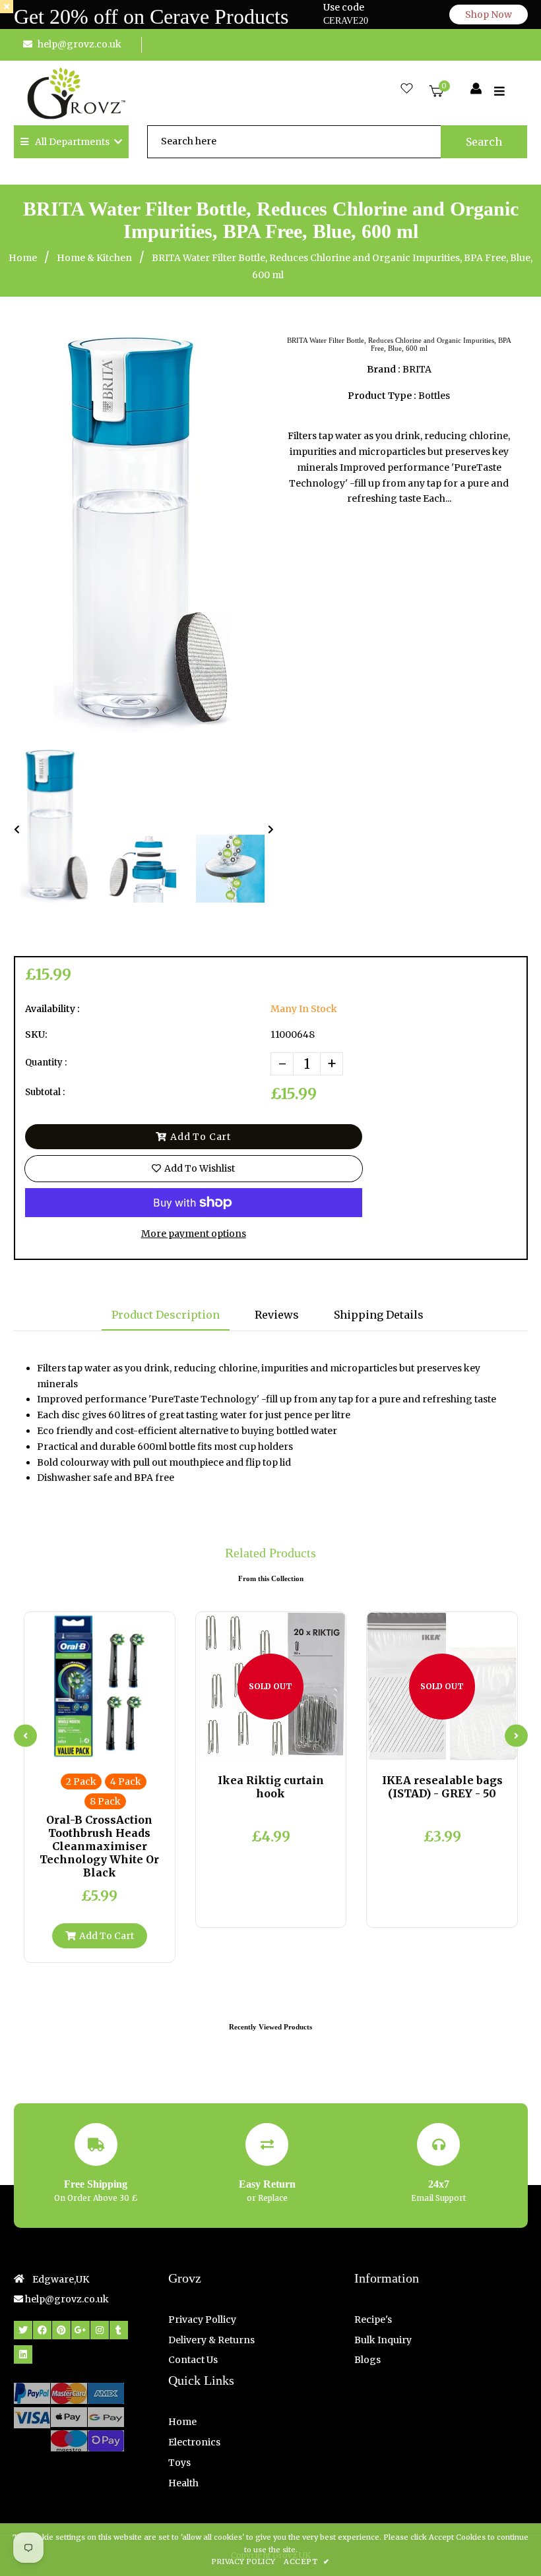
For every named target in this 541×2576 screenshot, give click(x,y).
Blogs (367, 2360)
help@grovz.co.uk (80, 44)
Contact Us (193, 2360)
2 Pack (81, 1782)
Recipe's (373, 2320)
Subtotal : (45, 1092)
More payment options (194, 1234)
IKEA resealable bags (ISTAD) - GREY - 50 (442, 1787)
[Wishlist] (407, 89)
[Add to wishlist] (132, 1747)
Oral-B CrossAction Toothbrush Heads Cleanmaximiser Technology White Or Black (99, 1846)
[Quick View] (88, 1747)
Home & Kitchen (94, 258)
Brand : (384, 369)
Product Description (166, 1315)
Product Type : (382, 396)
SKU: (36, 1034)
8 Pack (105, 1801)
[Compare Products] (67, 1747)
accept (306, 2561)
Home (23, 258)
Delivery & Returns (211, 2340)
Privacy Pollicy (202, 2320)
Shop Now (489, 15)
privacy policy (243, 2561)
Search (484, 142)
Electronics (194, 2442)
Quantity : (46, 1063)
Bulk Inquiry (383, 2340)
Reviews (277, 1315)
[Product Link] (110, 1747)
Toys (179, 2463)
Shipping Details (379, 1315)
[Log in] (476, 89)
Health (183, 2483)
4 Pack (126, 1782)
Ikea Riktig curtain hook (271, 1787)
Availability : (52, 1009)
